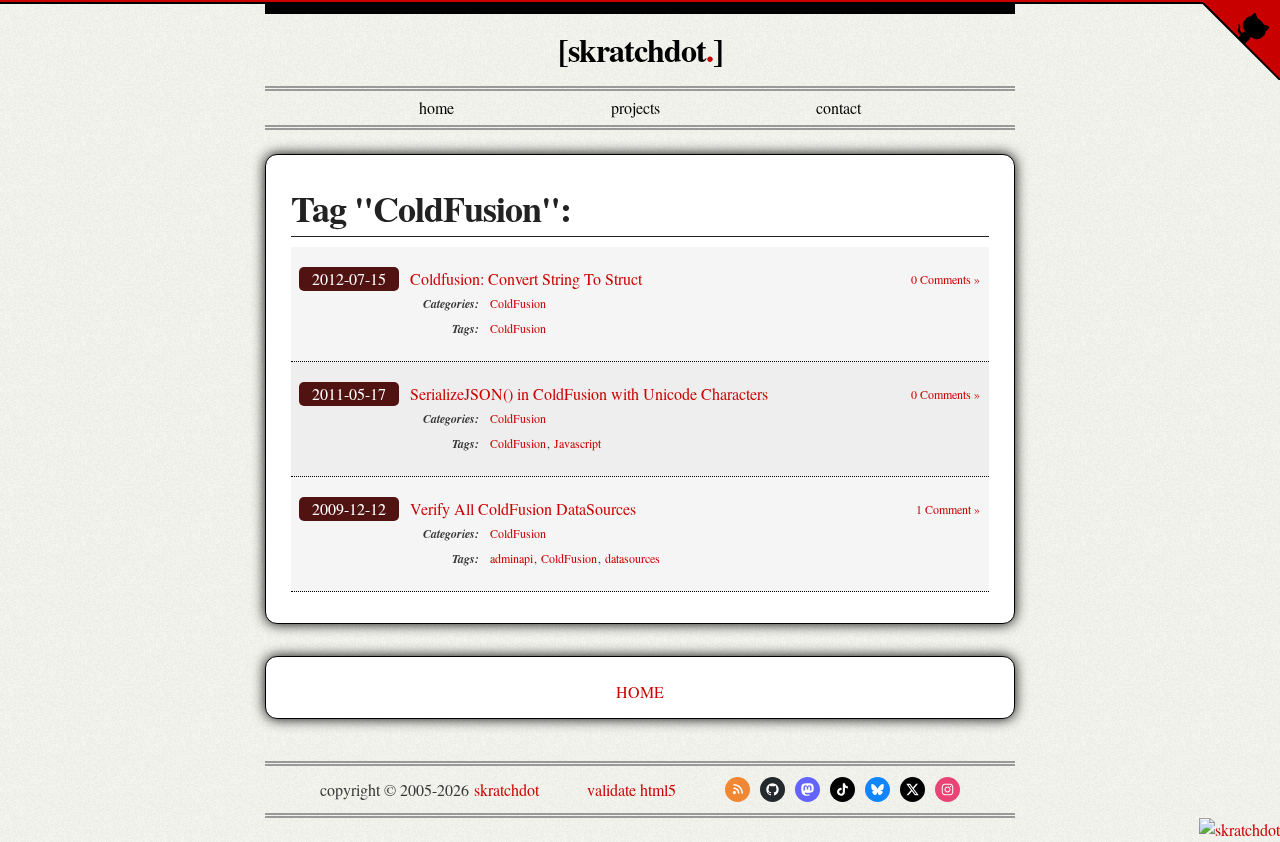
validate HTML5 (631, 789)
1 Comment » (948, 509)
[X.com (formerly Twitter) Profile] (912, 789)
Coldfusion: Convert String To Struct (526, 278)
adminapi (511, 558)
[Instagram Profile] (947, 789)
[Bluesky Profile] (877, 789)
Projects (635, 107)
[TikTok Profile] (842, 789)
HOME (640, 691)
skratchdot (506, 789)
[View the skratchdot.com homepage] (1239, 829)
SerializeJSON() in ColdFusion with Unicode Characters (589, 393)
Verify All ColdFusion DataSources (523, 508)
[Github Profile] (772, 789)
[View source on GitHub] (1, 829)
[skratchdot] (640, 49)
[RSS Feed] (737, 789)
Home (436, 107)
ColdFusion (518, 303)
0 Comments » (945, 279)
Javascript (577, 443)
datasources (632, 558)
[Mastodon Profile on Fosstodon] (807, 789)
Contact (838, 107)
